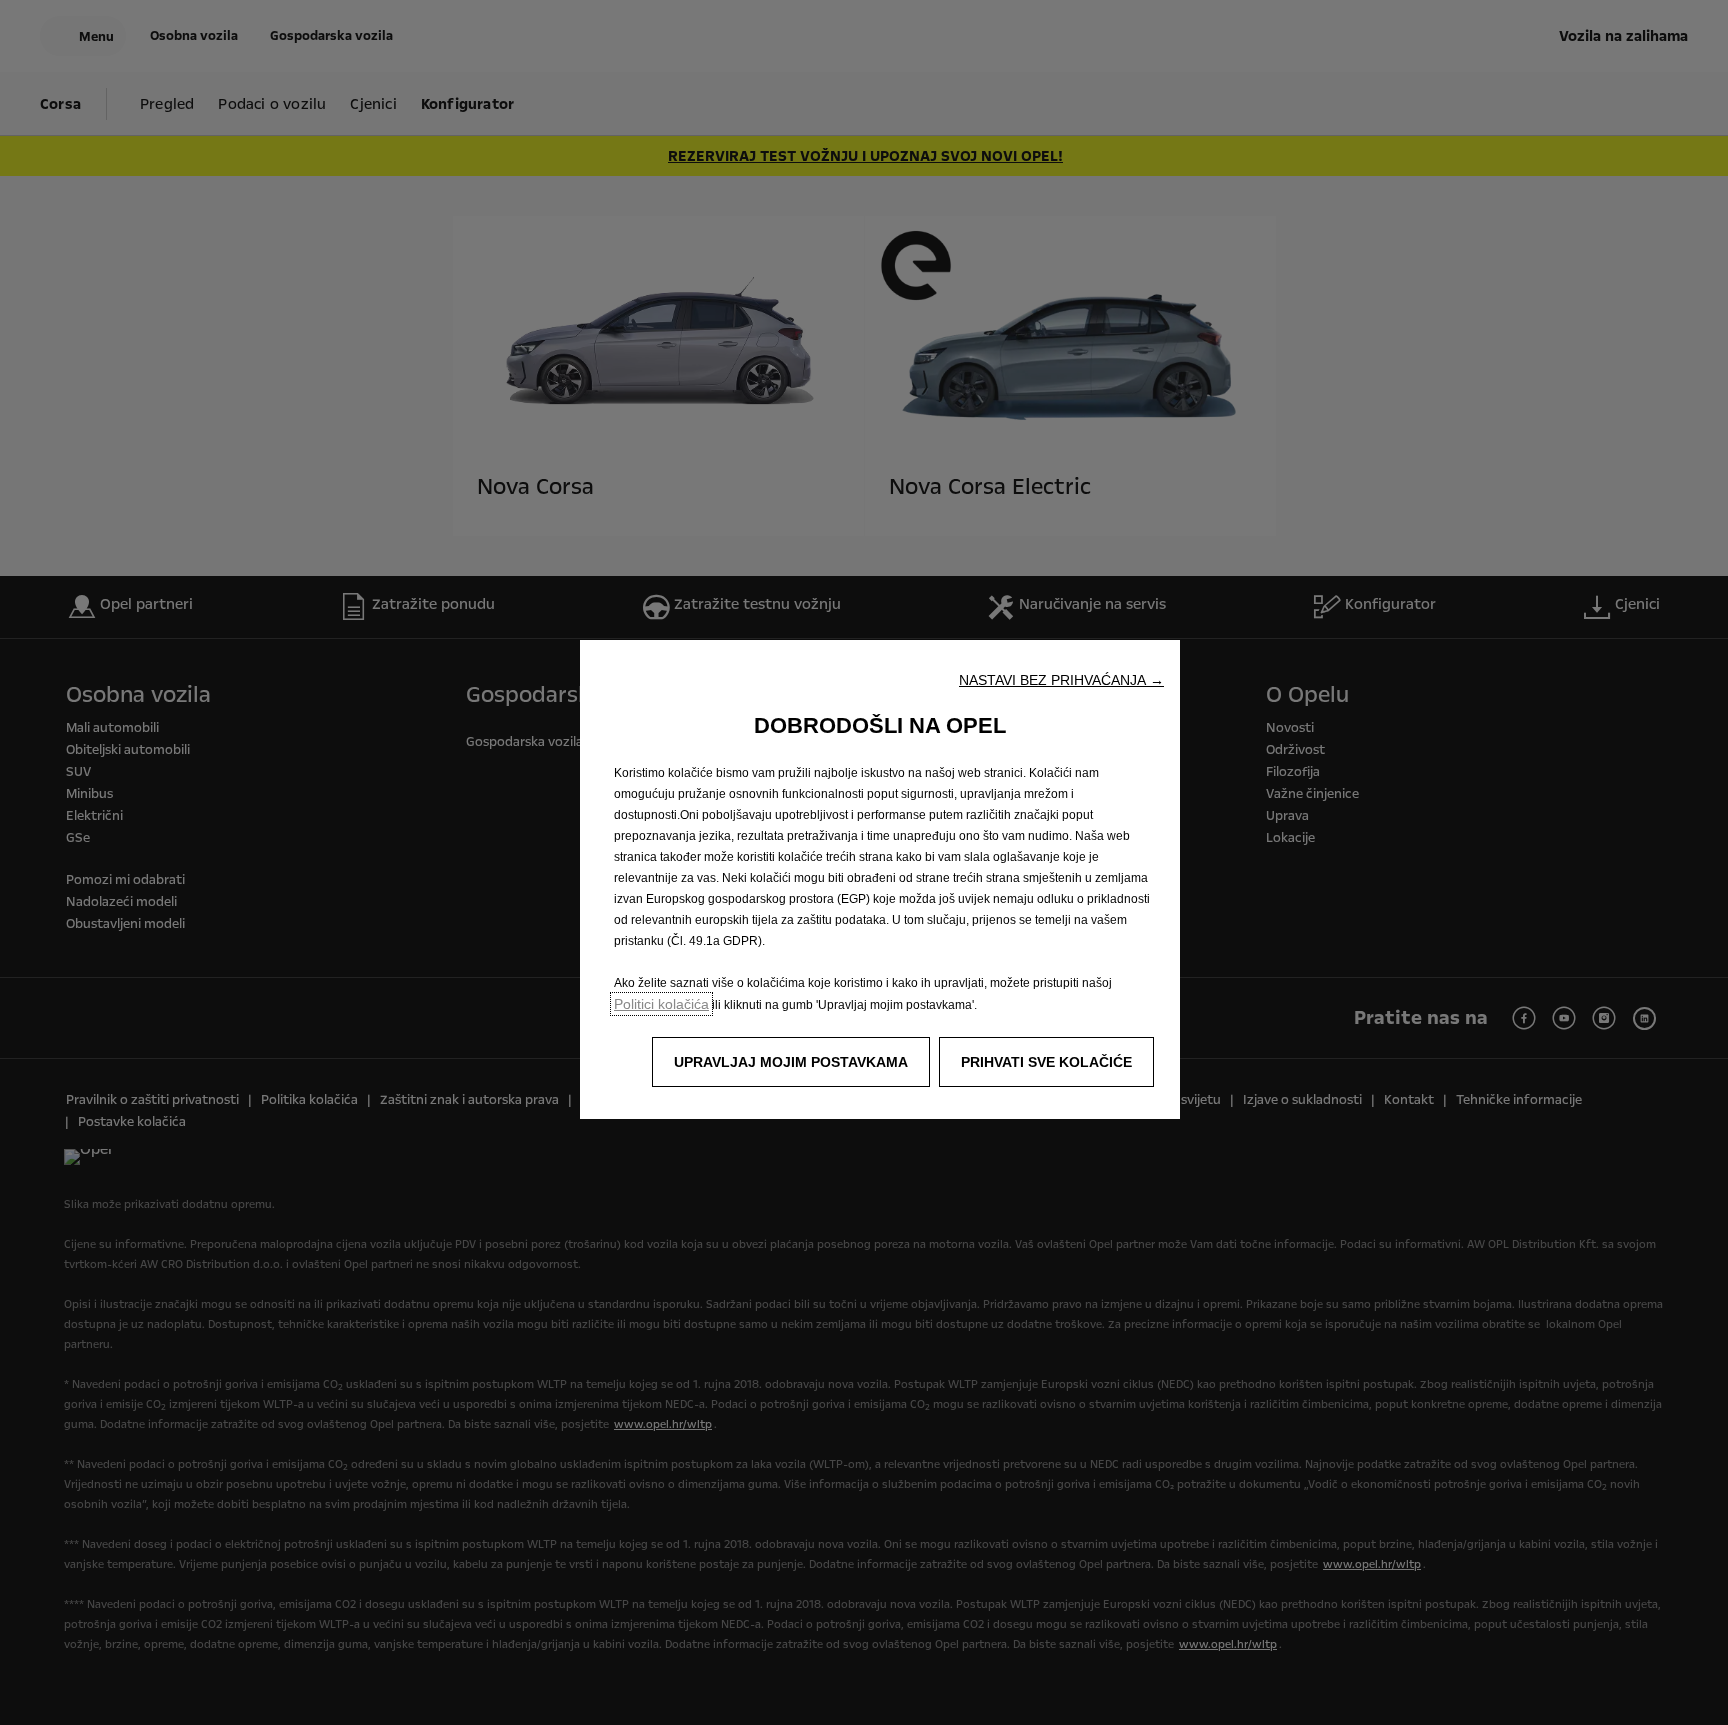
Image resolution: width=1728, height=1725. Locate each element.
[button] (1061, 680)
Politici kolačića (661, 1004)
